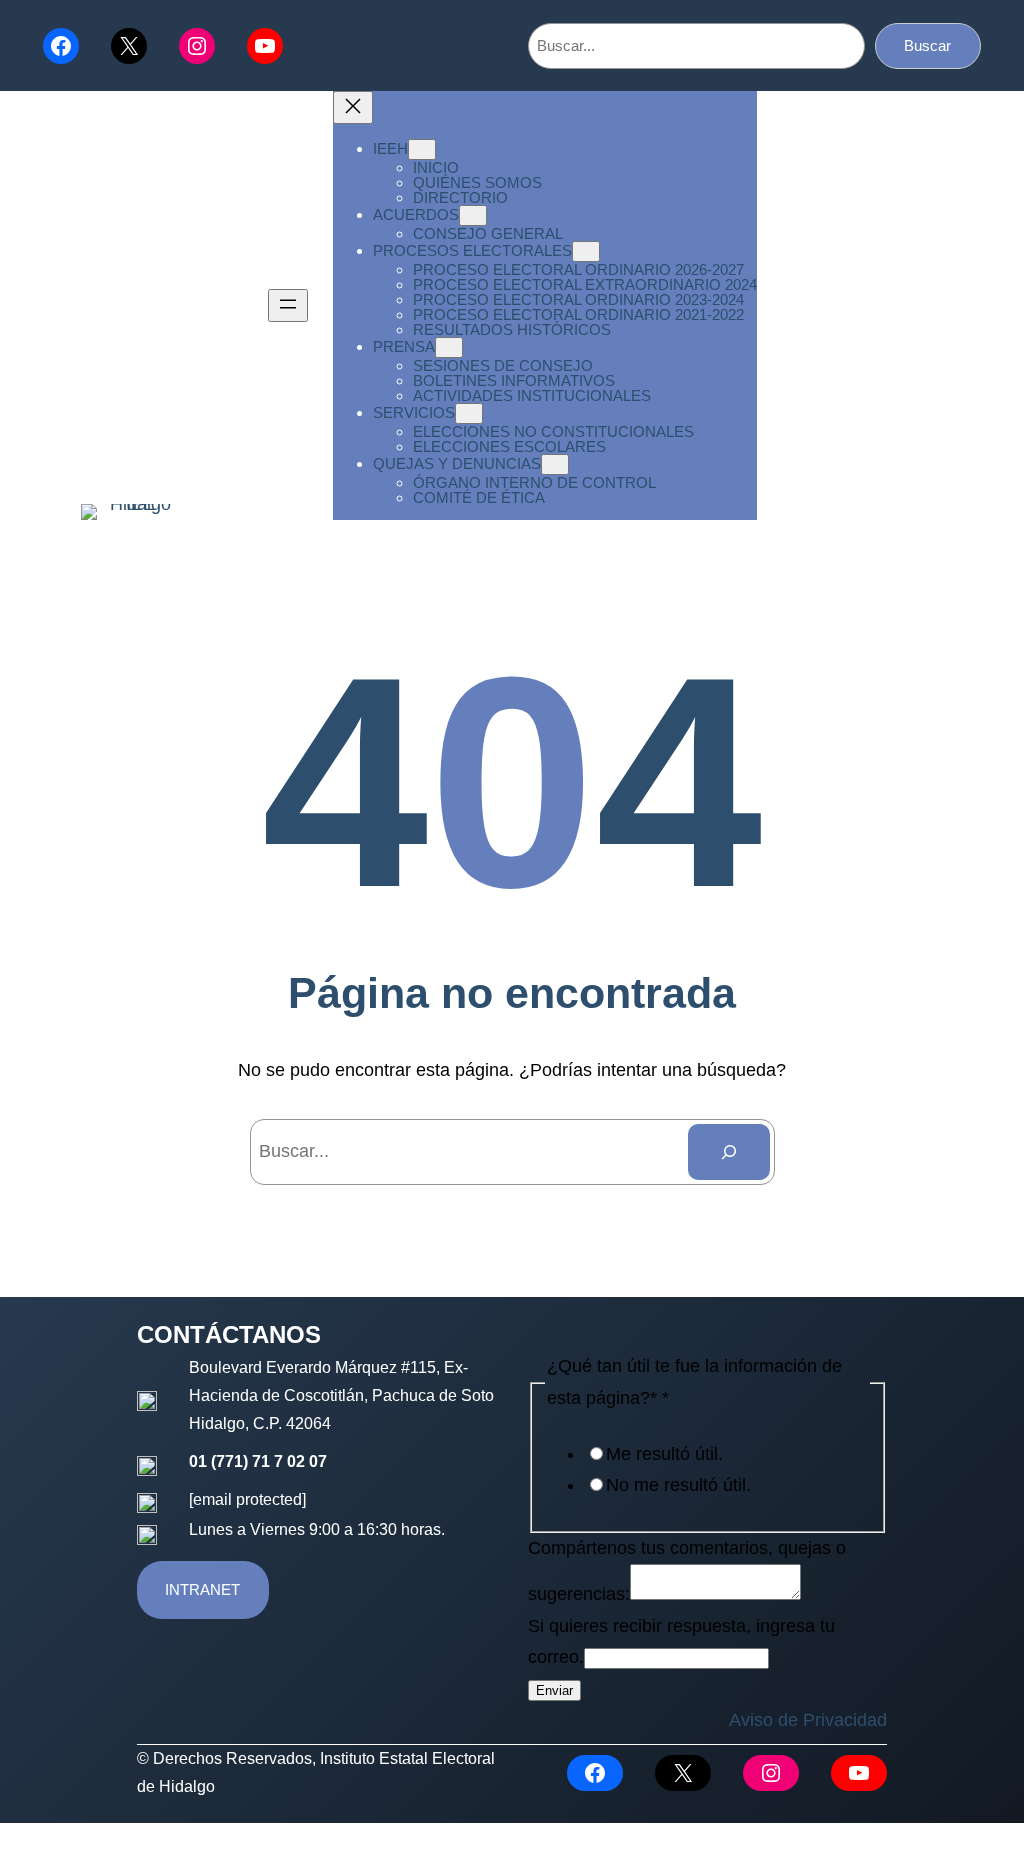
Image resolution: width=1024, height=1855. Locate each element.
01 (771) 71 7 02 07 (258, 1461)
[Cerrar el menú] (353, 107)
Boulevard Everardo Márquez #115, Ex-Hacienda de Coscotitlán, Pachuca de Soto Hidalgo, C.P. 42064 (341, 1395)
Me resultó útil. (664, 1454)
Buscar (927, 45)
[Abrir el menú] (288, 305)
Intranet (202, 1589)
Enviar (554, 1690)
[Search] (729, 1152)
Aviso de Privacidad (808, 1720)
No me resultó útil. (678, 1485)
